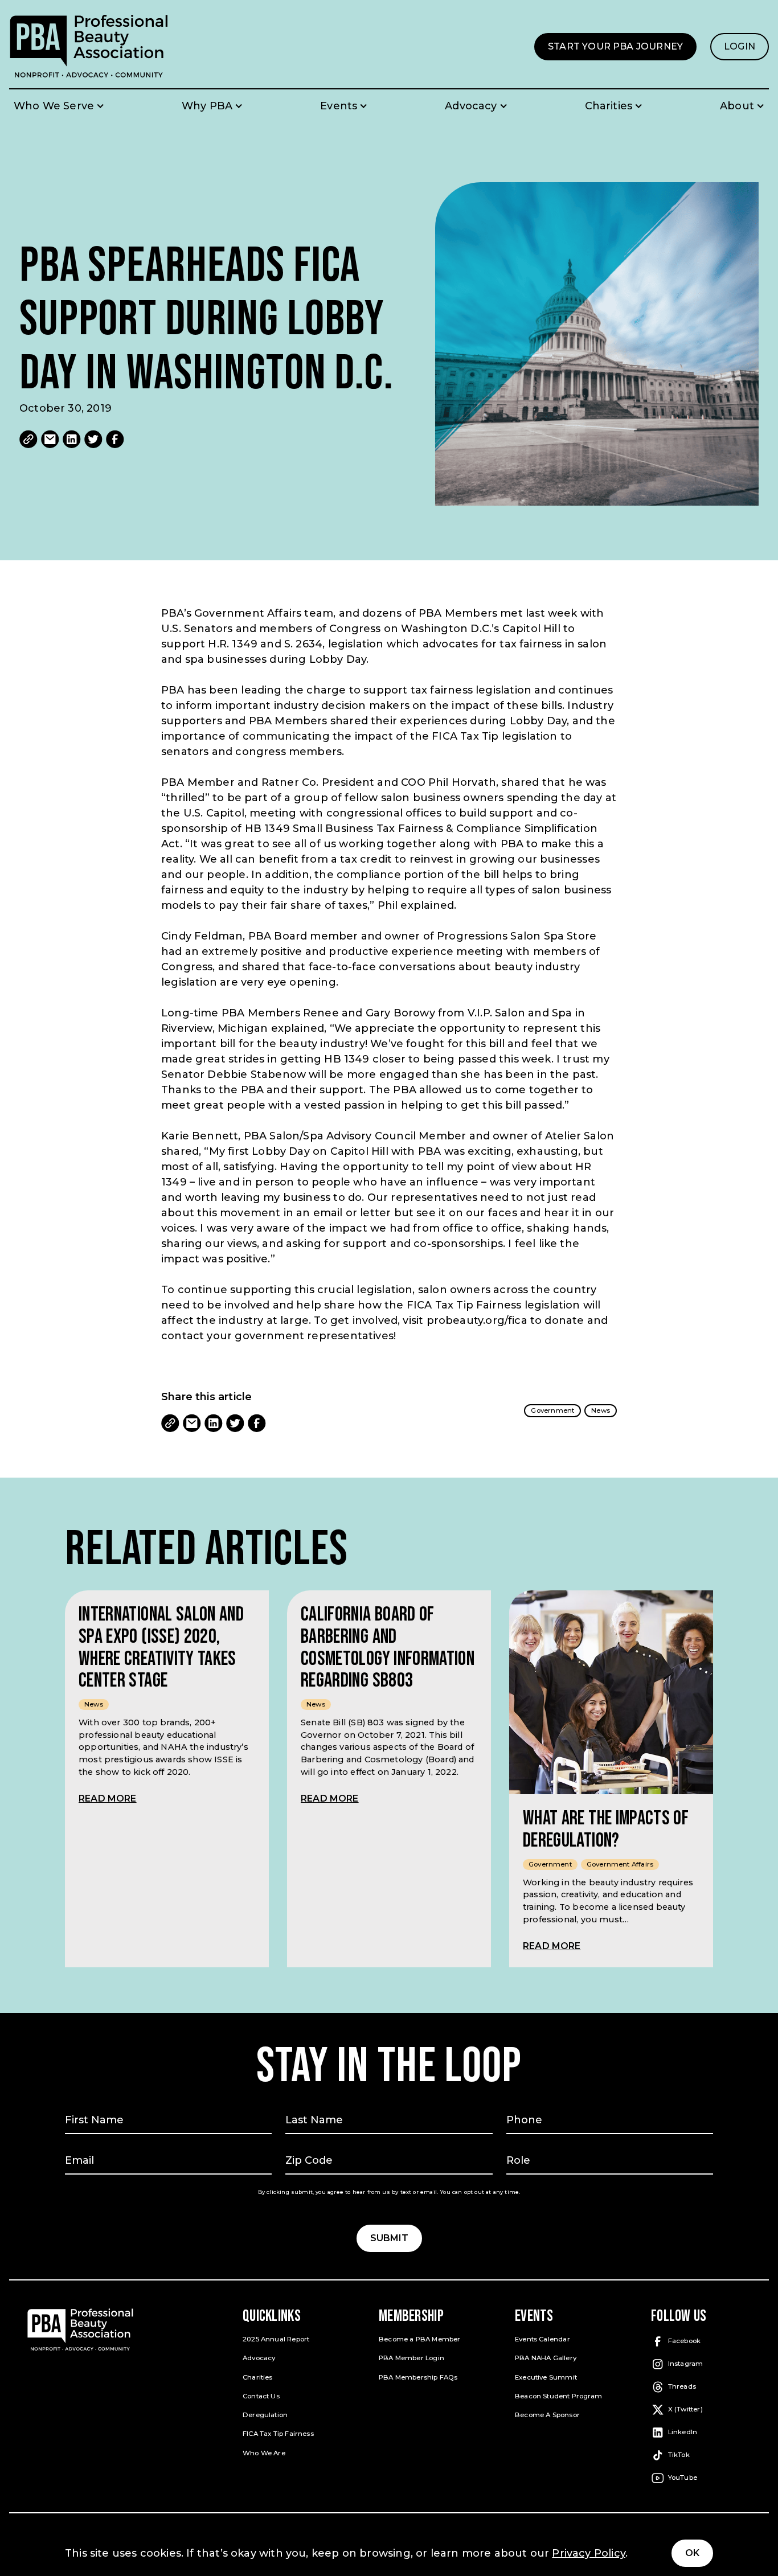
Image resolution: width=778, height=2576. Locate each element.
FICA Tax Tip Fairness (278, 2434)
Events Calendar (542, 2339)
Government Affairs (620, 1864)
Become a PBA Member (419, 2339)
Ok (692, 2553)
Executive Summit (546, 2377)
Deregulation (265, 2415)
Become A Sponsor (547, 2415)
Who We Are (264, 2453)
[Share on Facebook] (115, 439)
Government (552, 1410)
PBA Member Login (411, 2358)
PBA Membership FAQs (418, 2377)
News (601, 1410)
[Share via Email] (50, 439)
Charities (258, 2377)
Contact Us (261, 2396)
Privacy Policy (589, 2553)
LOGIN (746, 51)
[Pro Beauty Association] (89, 46)
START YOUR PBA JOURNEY (622, 51)
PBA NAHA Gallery (546, 2358)
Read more (108, 1798)
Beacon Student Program (558, 2396)
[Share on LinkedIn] (72, 439)
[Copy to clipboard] (28, 439)
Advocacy (259, 2358)
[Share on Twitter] (93, 439)
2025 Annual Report (276, 2339)
